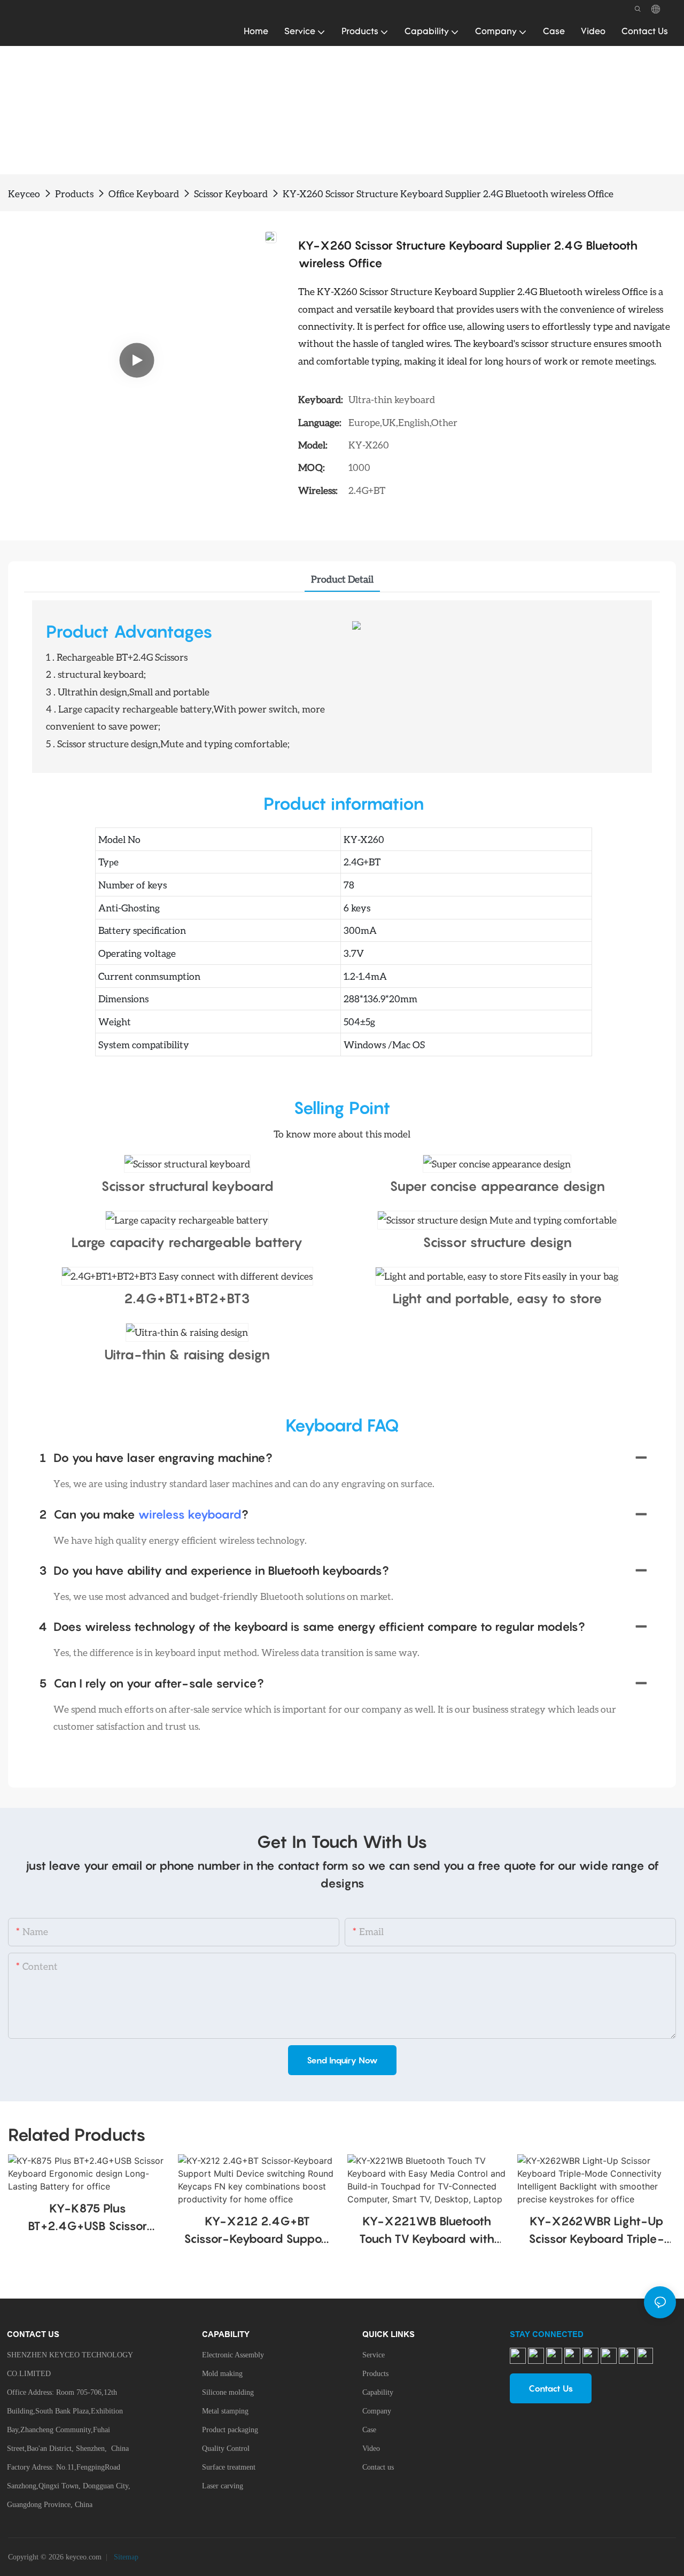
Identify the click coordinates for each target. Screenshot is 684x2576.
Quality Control (226, 2449)
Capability (378, 2392)
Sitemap (125, 2557)
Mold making (222, 2374)
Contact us (378, 2467)
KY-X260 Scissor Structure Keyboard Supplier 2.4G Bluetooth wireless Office (448, 194)
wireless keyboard (190, 1514)
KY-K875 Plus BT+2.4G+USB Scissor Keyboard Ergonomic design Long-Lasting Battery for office (87, 2218)
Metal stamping (225, 2411)
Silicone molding (228, 2392)
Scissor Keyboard (231, 194)
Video (371, 2449)
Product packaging (230, 2430)
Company (377, 2411)
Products (74, 194)
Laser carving (223, 2486)
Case (369, 2430)
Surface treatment (229, 2467)
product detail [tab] (342, 579)
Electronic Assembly (233, 2355)
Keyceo (24, 194)
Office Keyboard (144, 194)
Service (374, 2355)
